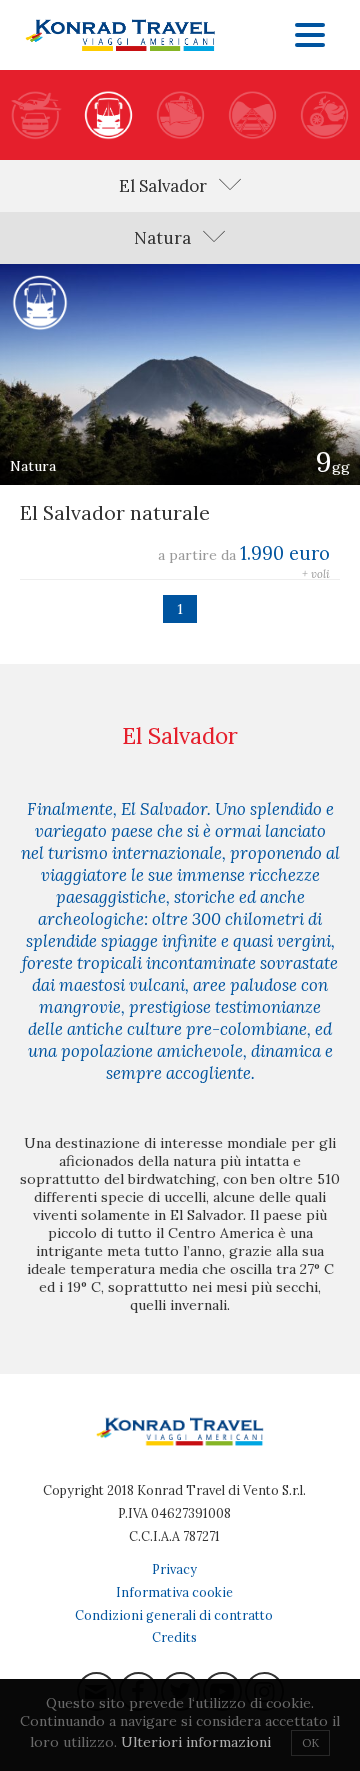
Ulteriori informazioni (196, 1742)
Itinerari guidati (108, 115)
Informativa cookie (174, 1592)
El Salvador (163, 186)
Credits (174, 1637)
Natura (162, 238)
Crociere (180, 115)
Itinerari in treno (252, 115)
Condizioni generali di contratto (174, 1615)
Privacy (174, 1569)
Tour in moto (324, 115)
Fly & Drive (36, 115)
